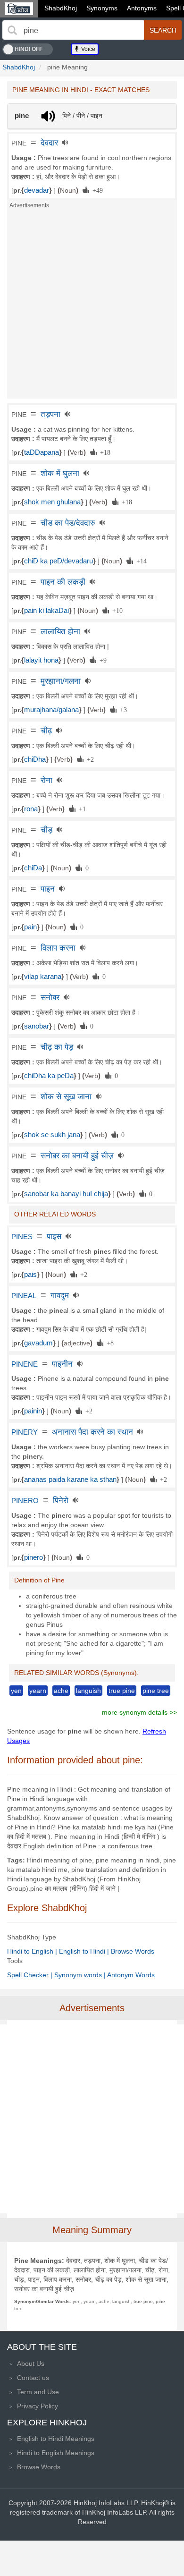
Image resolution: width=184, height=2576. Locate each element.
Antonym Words (131, 1975)
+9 (101, 660)
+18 (104, 452)
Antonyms (142, 8)
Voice (88, 49)
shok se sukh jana (52, 1135)
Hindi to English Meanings (56, 2453)
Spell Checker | (31, 1975)
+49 (96, 190)
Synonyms (102, 8)
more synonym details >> (139, 1712)
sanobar (37, 1026)
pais (30, 1275)
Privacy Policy (38, 2406)
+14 (140, 561)
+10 (116, 610)
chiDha (35, 759)
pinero (33, 1557)
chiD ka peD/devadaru (59, 561)
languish (88, 1691)
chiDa (33, 868)
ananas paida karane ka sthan (70, 1479)
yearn (38, 1691)
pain (30, 927)
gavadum (38, 1343)
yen (16, 1691)
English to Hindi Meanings (56, 2439)
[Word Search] (12, 30)
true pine (122, 1691)
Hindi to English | (33, 1951)
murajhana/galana (51, 710)
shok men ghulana (52, 502)
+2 (89, 759)
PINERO (25, 1501)
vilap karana (43, 977)
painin (33, 1411)
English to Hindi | (85, 1951)
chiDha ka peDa (49, 1076)
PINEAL (24, 1296)
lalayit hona (41, 660)
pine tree (156, 1691)
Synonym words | (81, 1975)
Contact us (33, 2378)
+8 (109, 1343)
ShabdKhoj (61, 8)
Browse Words (133, 1951)
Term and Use (38, 2392)
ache (61, 1691)
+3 (122, 709)
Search (163, 30)
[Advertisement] (92, 306)
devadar (37, 190)
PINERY (25, 1432)
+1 (81, 808)
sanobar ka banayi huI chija (66, 1194)
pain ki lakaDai (46, 611)
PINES (22, 1237)
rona (31, 809)
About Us (31, 2363)
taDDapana (42, 452)
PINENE (25, 1364)
